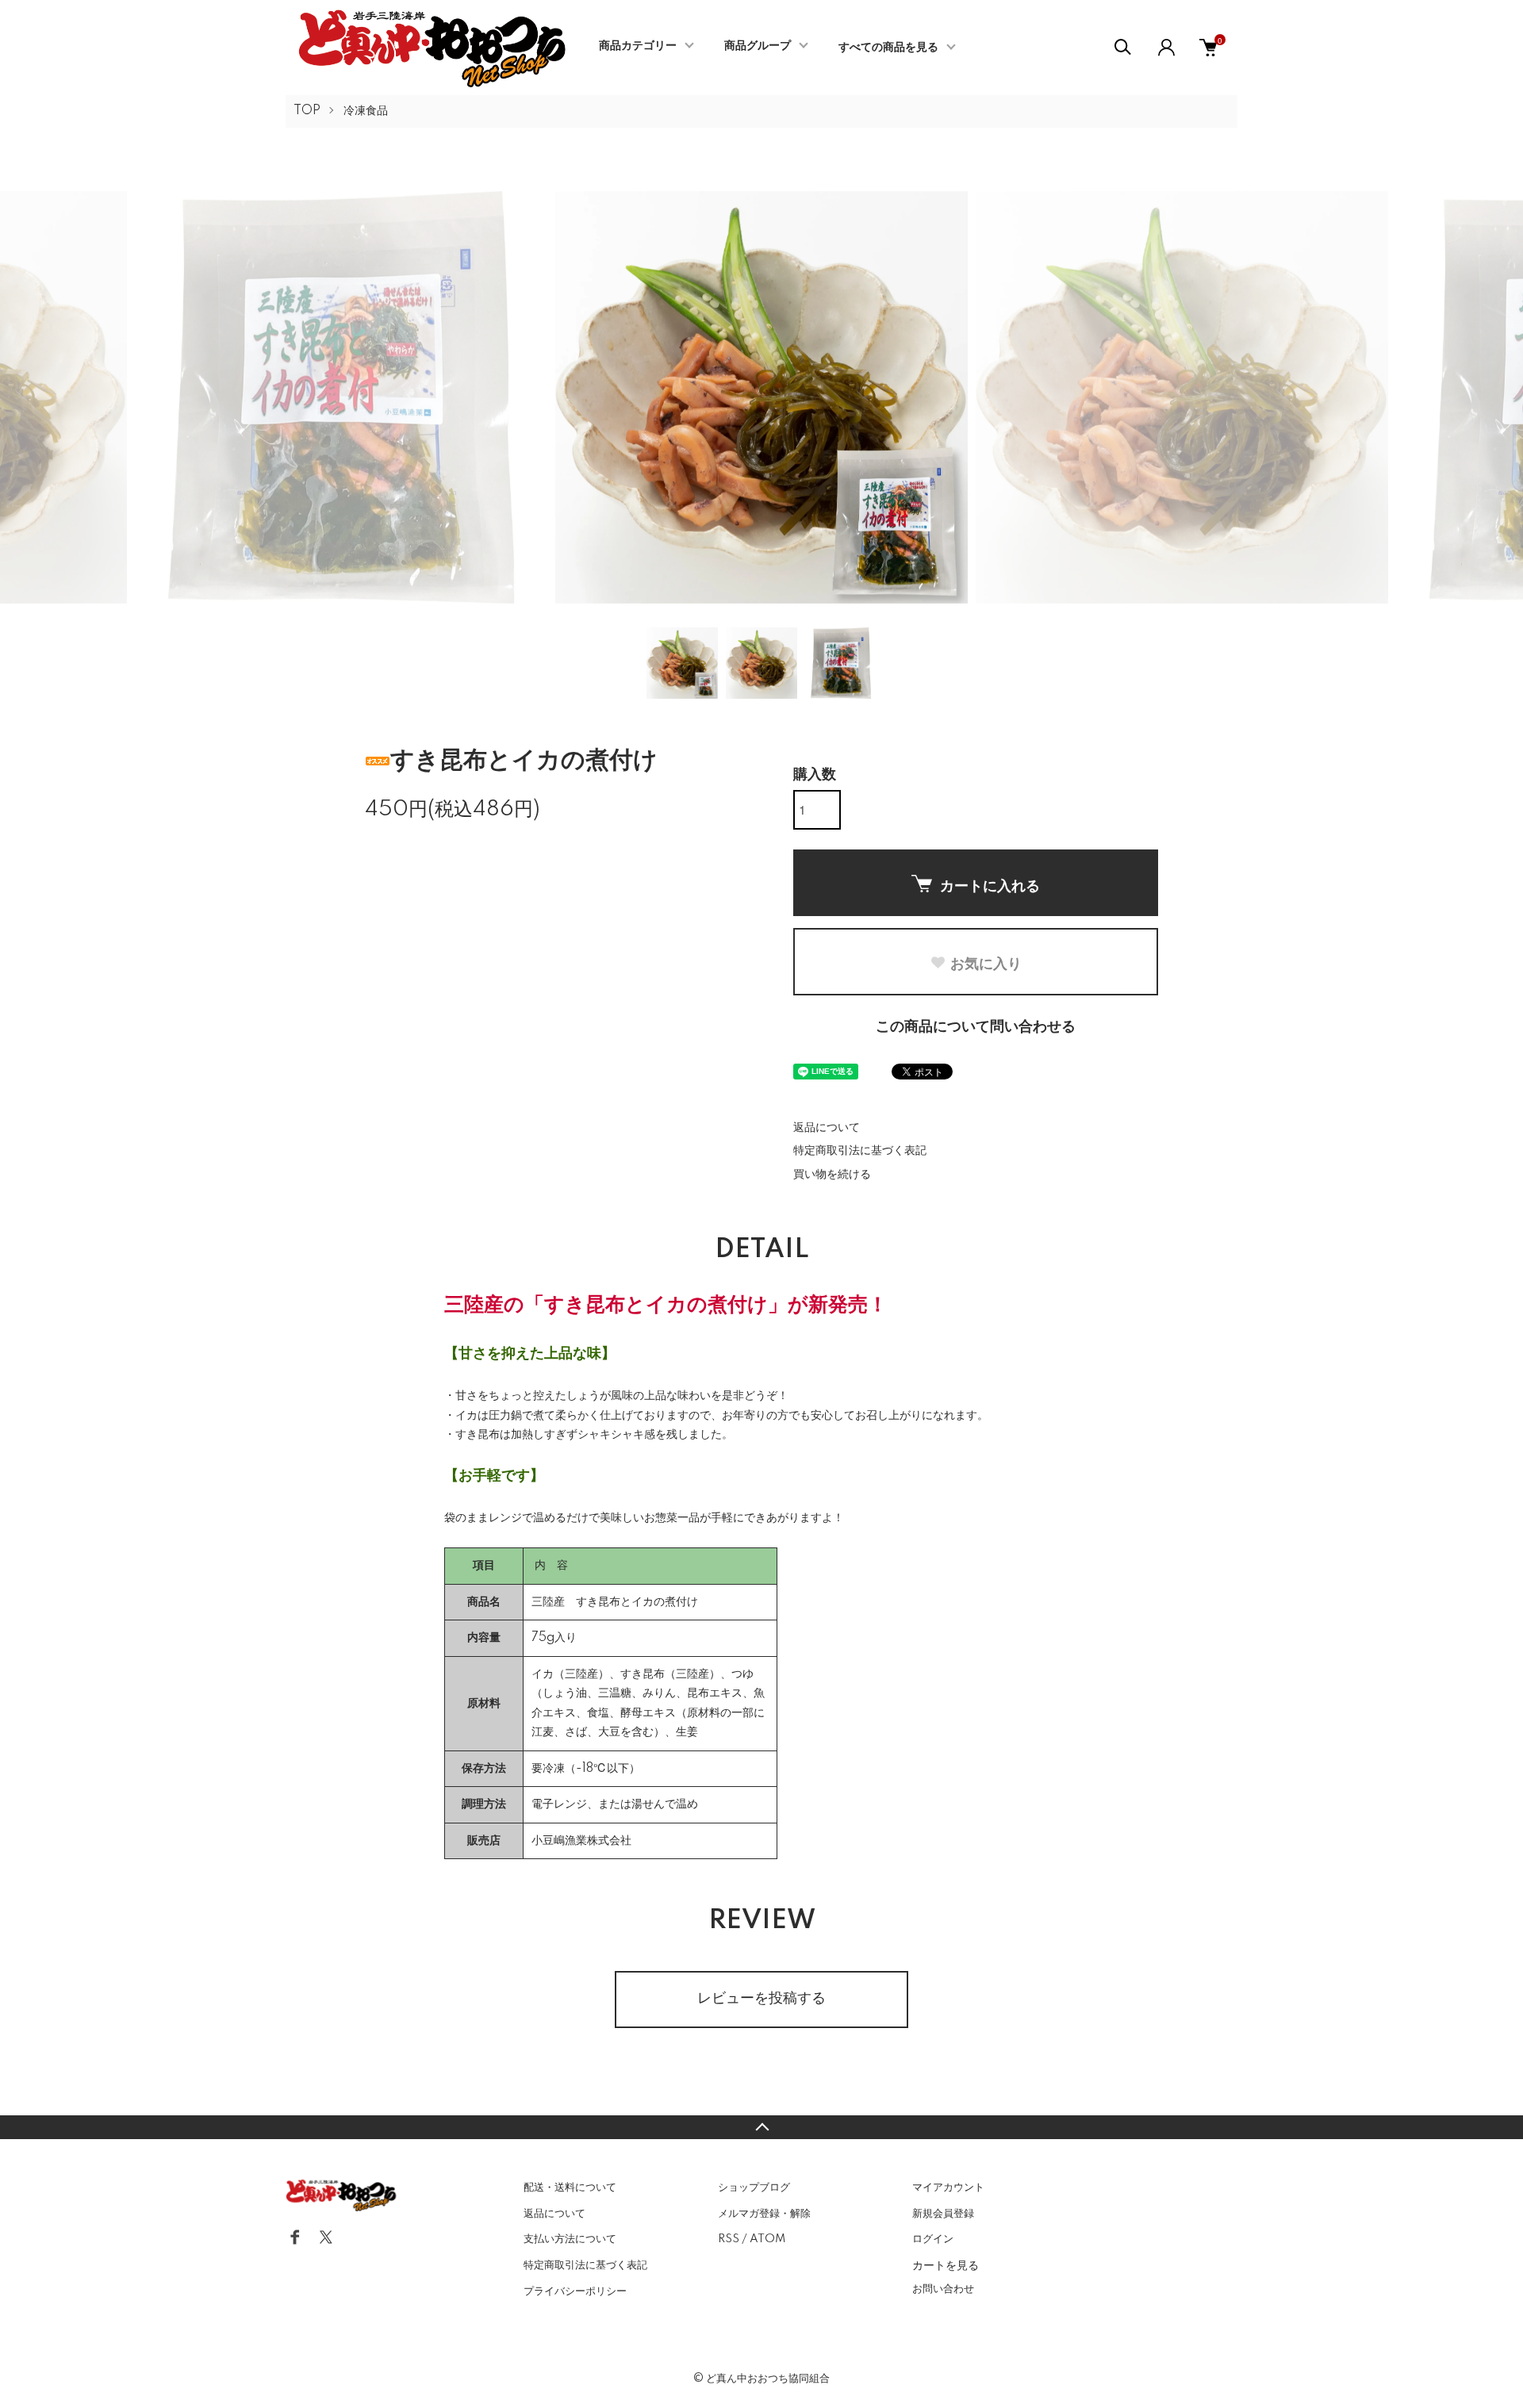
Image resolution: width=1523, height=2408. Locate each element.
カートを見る (946, 2264)
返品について (827, 1128)
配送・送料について (570, 2188)
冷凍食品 (366, 111)
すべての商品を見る (888, 48)
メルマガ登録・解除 (764, 2214)
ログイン (933, 2239)
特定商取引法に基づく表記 (860, 1151)
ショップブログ (754, 2188)
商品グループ (758, 46)
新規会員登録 (943, 2214)
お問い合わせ (943, 2289)
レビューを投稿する (761, 1999)
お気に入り (986, 963)
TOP (307, 111)
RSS (729, 2239)
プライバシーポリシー (575, 2291)
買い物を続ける (832, 1175)
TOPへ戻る (761, 2127)
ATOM (767, 2239)
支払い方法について (570, 2239)
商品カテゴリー (638, 46)
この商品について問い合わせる (976, 1027)
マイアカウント (948, 2188)
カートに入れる (990, 885)
